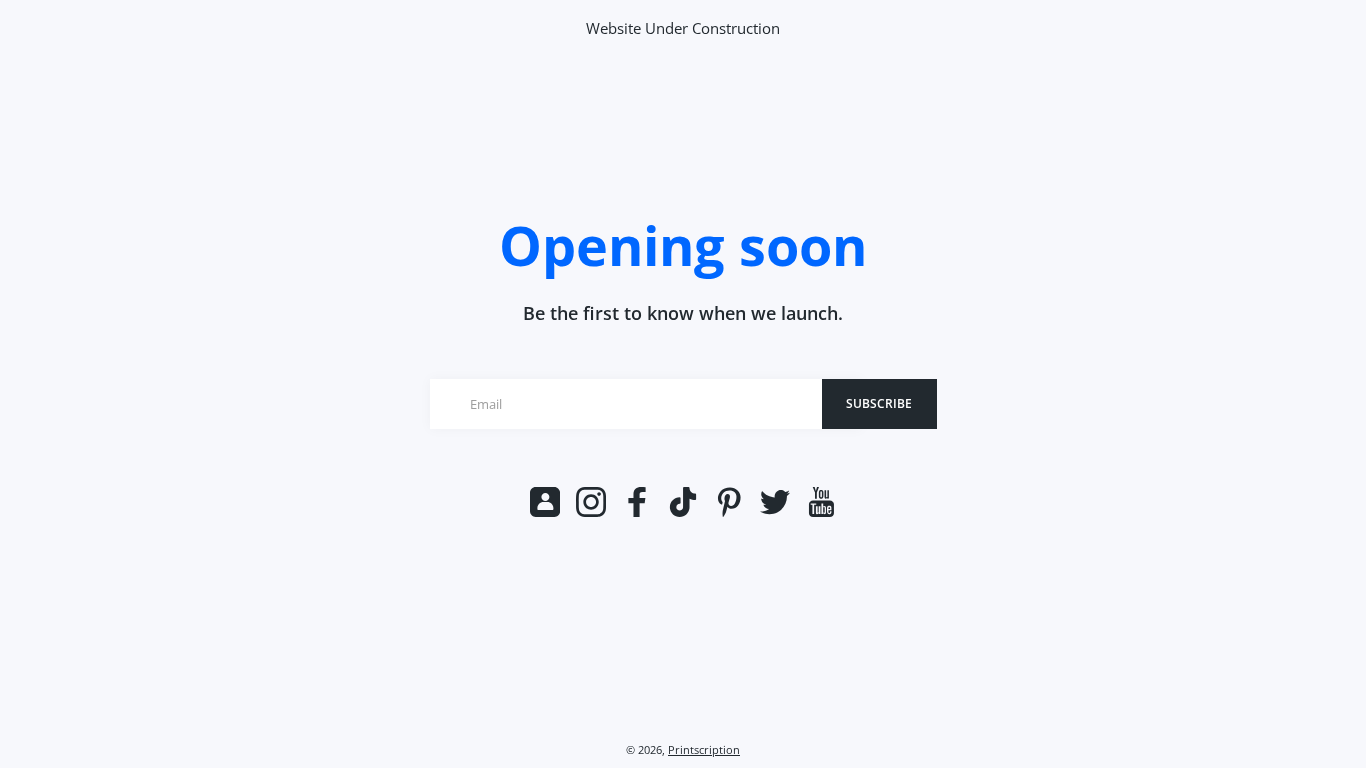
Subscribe (879, 403)
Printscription (704, 750)
